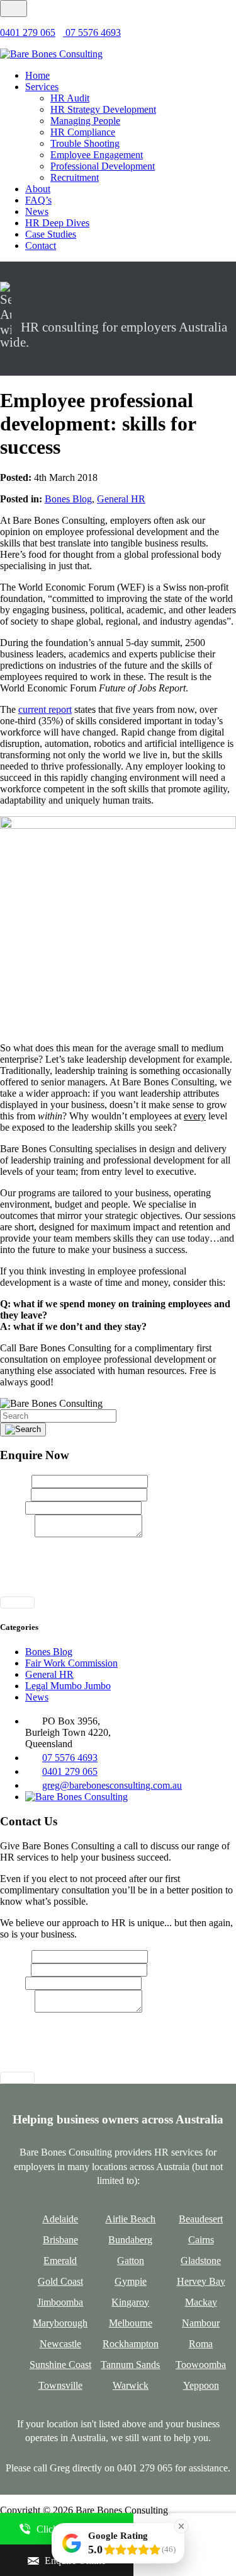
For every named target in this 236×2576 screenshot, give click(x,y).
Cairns (201, 2240)
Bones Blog (68, 499)
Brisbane (60, 2240)
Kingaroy (130, 2302)
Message (17, 1534)
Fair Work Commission (71, 1663)
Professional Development (103, 166)
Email (15, 1494)
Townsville (60, 2385)
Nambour (201, 2323)
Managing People (85, 121)
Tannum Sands (130, 2365)
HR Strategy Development (103, 109)
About (38, 189)
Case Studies (51, 234)
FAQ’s (38, 200)
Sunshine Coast (60, 2365)
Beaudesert (201, 2219)
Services (42, 87)
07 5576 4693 (92, 32)
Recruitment (75, 177)
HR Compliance (83, 132)
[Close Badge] (181, 2526)
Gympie (131, 2281)
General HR (121, 499)
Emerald (60, 2261)
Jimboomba (60, 2302)
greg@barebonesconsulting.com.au (112, 1785)
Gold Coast (60, 2281)
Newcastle (60, 2344)
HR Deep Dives (57, 223)
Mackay (201, 2302)
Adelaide (60, 2219)
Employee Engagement (97, 155)
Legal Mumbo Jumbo (68, 1686)
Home (37, 75)
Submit (17, 1603)
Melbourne (131, 2323)
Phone (13, 1507)
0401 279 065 (28, 32)
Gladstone (201, 2261)
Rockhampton (131, 2344)
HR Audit (70, 98)
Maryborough (60, 2323)
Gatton (131, 2261)
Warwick (131, 2385)
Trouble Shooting (85, 143)
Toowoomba (201, 2365)
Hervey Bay (201, 2281)
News (37, 211)
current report (45, 709)
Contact (41, 245)
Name (16, 1481)
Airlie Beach (130, 2219)
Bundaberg (130, 2240)
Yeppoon (201, 2385)
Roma (201, 2344)
